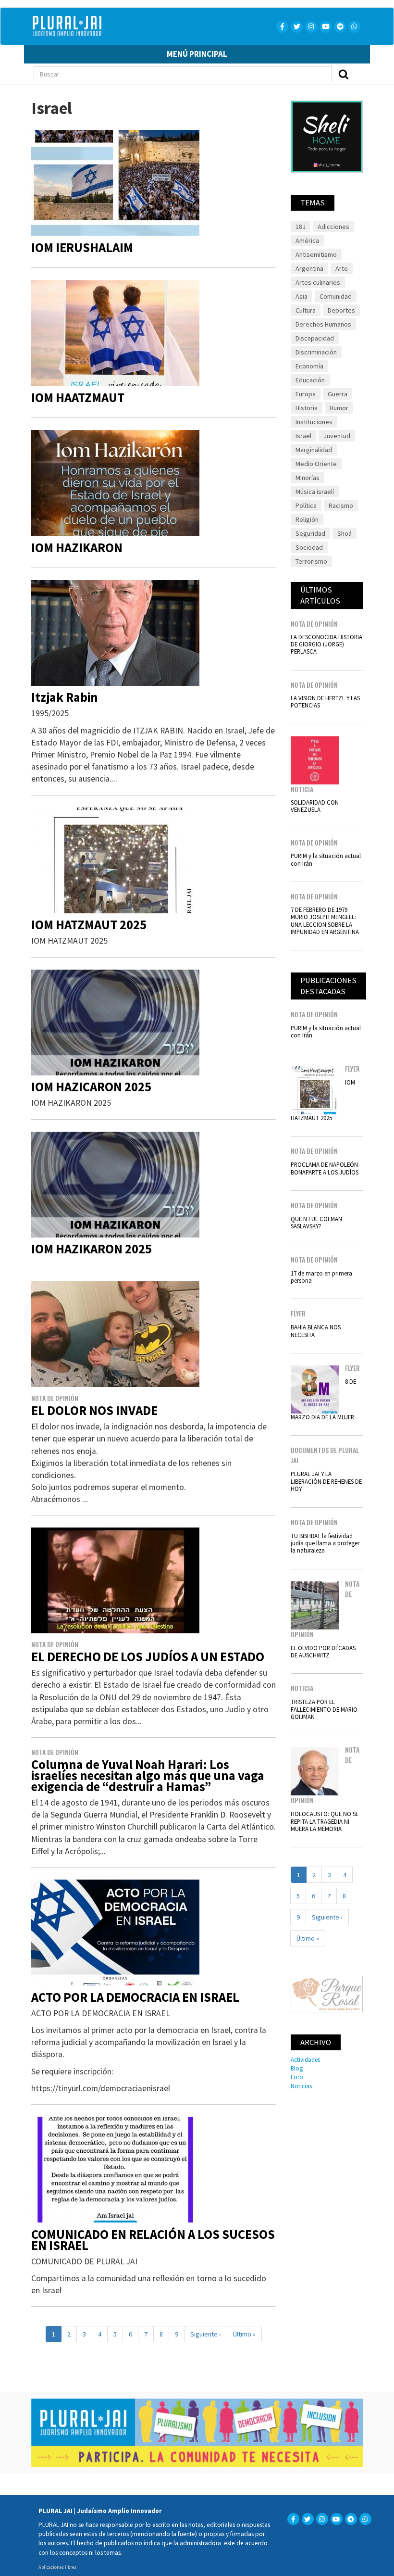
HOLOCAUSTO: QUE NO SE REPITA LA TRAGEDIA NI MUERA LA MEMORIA (325, 1821)
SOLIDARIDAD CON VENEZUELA (315, 806)
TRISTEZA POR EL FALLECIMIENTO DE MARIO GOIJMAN (324, 1709)
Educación (310, 380)
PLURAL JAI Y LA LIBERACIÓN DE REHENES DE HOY (326, 1481)
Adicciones (333, 227)
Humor (339, 408)
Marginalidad (314, 450)
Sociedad (309, 547)
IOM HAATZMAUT (78, 398)
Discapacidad (315, 338)
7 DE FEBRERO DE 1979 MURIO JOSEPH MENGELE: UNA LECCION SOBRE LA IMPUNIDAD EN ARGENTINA (325, 921)
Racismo (341, 505)
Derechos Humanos (323, 324)
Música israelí (315, 492)
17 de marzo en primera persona (321, 1277)
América (307, 240)
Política (306, 505)
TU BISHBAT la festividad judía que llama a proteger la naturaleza (325, 1543)
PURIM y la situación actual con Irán (326, 859)
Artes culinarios (318, 282)
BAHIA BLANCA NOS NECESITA (316, 1331)
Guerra (338, 394)
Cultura (306, 310)
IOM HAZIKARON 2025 (92, 1249)
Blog (297, 2068)
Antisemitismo (316, 254)
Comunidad (336, 296)
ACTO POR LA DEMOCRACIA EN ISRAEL (135, 1997)
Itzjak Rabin (65, 697)
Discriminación (316, 352)
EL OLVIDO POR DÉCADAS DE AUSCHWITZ (323, 1651)
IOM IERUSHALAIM (82, 247)
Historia (307, 408)
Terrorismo (311, 561)
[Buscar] (344, 74)
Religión (307, 519)
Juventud (337, 436)
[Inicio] (114, 26)
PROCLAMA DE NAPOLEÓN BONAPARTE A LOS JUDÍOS (325, 1168)
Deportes (341, 310)
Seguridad (310, 533)
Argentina (309, 268)
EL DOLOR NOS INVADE (94, 1410)
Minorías (308, 478)
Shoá (345, 533)
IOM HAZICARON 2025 (91, 1087)
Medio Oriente (316, 464)
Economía (309, 366)
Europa (306, 394)
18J (301, 227)
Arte (342, 268)
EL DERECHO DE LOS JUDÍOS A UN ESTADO (148, 1657)
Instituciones (314, 422)
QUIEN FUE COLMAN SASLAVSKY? (316, 1222)
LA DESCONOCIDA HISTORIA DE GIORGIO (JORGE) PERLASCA (326, 644)
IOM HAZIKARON (77, 548)
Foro (297, 2077)
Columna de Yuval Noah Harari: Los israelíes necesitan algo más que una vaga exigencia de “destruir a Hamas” (148, 1775)
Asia (302, 296)
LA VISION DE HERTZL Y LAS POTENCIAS (325, 701)
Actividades (305, 2059)
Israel (303, 436)
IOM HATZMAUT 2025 (89, 925)
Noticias (301, 2086)
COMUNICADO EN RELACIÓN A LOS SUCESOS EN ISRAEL (153, 2240)
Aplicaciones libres (57, 2567)
